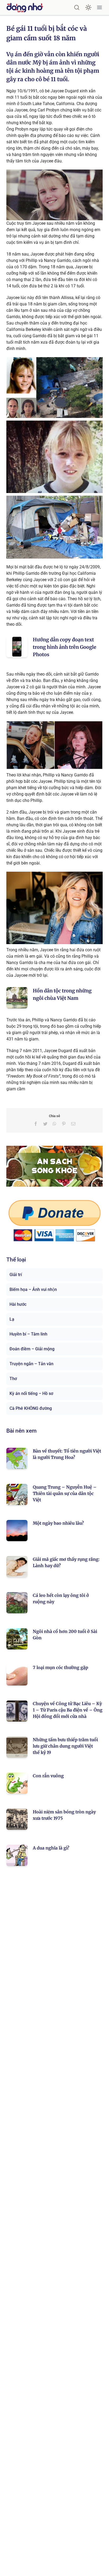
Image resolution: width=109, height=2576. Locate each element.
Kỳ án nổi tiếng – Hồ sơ (31, 1393)
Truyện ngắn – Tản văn (31, 1364)
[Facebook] (36, 1124)
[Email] (73, 1124)
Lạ (12, 1319)
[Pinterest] (64, 1124)
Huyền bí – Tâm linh (28, 1334)
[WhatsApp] (54, 1124)
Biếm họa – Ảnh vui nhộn (33, 1289)
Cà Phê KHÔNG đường (31, 1408)
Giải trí (16, 1275)
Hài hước (18, 1304)
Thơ (13, 1379)
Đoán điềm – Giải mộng (32, 1349)
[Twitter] (45, 1124)
